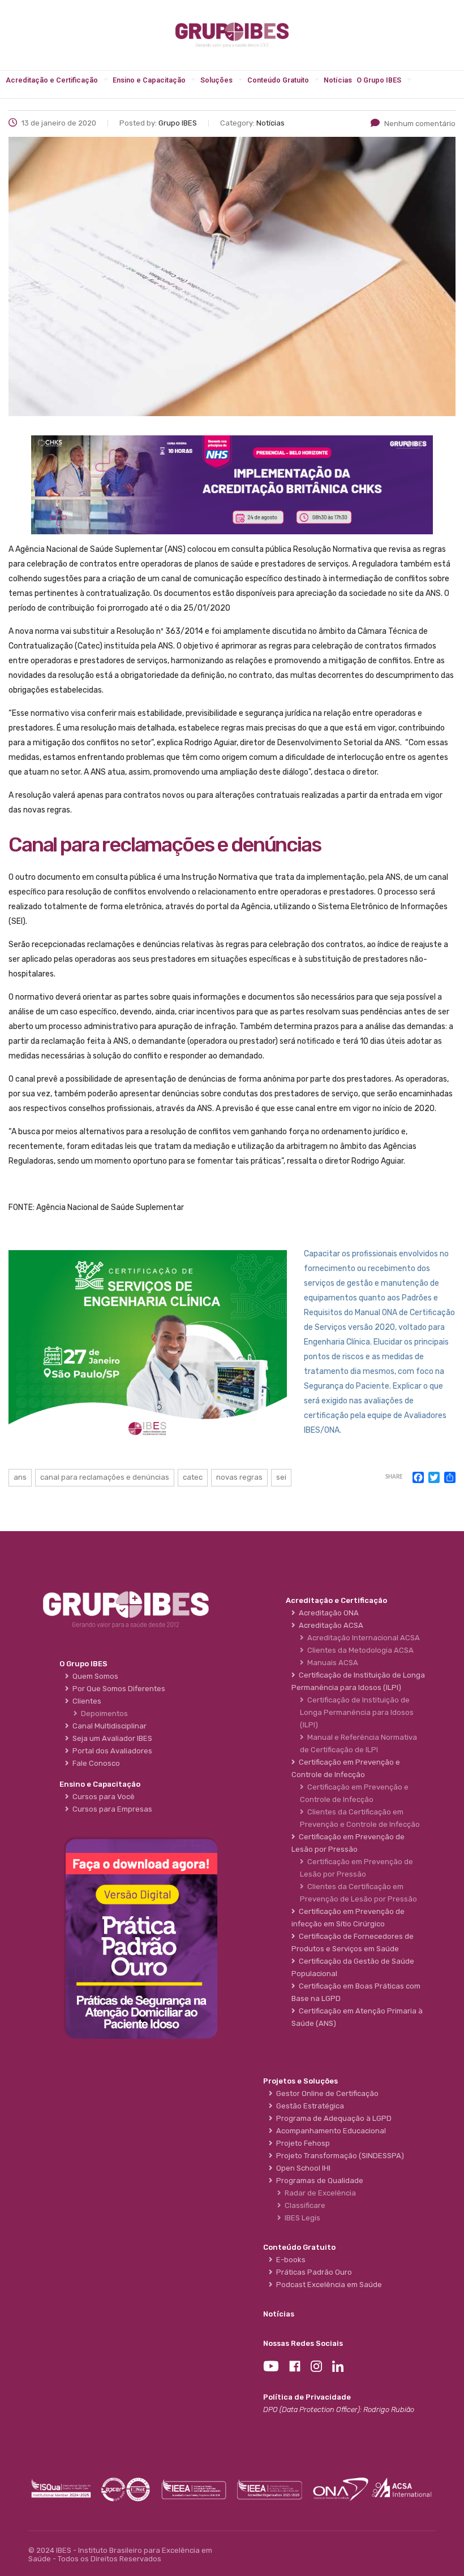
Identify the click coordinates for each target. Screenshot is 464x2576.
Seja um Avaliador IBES (111, 1738)
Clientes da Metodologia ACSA (359, 1650)
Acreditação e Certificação (52, 80)
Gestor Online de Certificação (326, 2093)
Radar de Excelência (319, 2193)
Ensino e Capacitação (149, 80)
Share (394, 1477)
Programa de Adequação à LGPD (332, 2118)
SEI (281, 1477)
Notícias (338, 80)
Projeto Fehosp (301, 2143)
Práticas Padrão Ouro (312, 2272)
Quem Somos (94, 1676)
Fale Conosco (94, 1763)
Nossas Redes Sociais (303, 2343)
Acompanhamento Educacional (329, 2131)
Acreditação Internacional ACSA (362, 1638)
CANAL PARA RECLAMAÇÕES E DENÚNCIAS (105, 1477)
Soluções (216, 80)
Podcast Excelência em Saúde (327, 2285)
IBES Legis (301, 2218)
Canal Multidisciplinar (108, 1726)
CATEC (193, 1477)
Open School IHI (302, 2168)
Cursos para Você (102, 1797)
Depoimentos (103, 1713)
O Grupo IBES (379, 80)
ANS (20, 1477)
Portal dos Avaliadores (111, 1751)
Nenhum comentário (420, 124)
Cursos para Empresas (111, 1809)
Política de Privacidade (307, 2397)
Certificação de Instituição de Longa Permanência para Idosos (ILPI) (357, 1712)
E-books (289, 2260)
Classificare (303, 2205)
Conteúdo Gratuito (278, 80)
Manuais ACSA (331, 1663)
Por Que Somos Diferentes (117, 1689)
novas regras (239, 1477)
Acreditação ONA (327, 1613)
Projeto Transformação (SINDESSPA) (338, 2156)
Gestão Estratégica (308, 2106)
